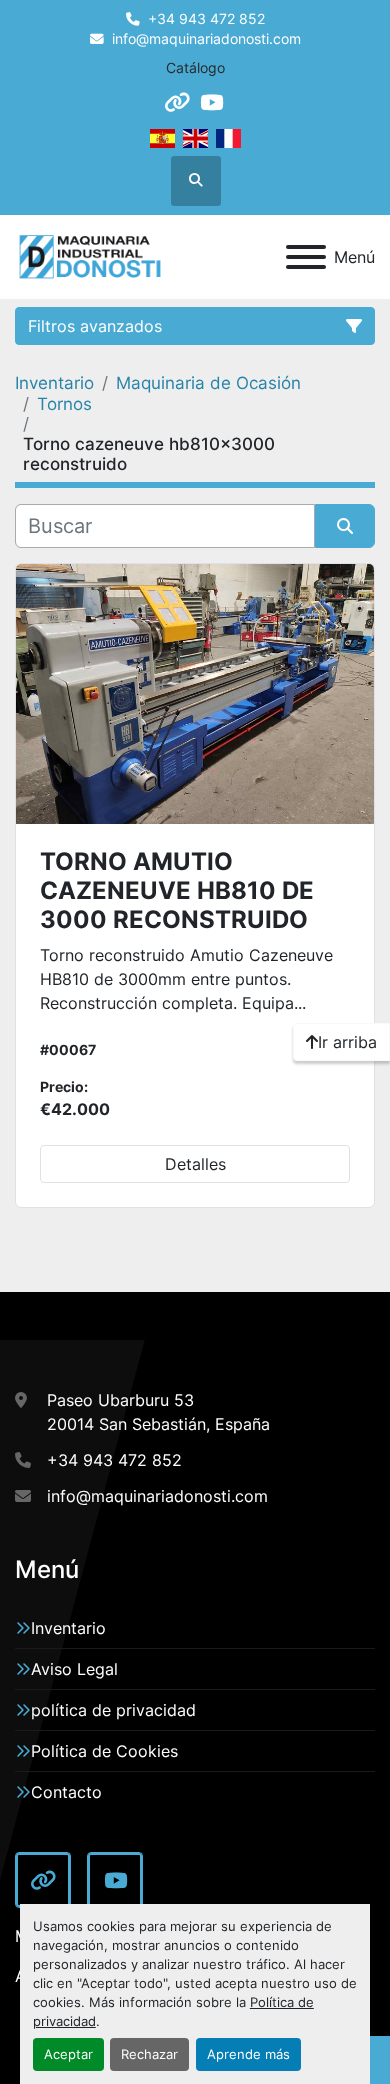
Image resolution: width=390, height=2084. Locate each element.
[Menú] (306, 257)
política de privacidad (113, 1710)
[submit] (345, 526)
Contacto (66, 1792)
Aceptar (68, 2054)
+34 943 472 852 (206, 19)
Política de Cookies (104, 1751)
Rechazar (149, 2054)
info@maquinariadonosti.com (206, 39)
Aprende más (248, 2054)
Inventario (68, 1628)
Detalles (195, 1164)
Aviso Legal (74, 1669)
